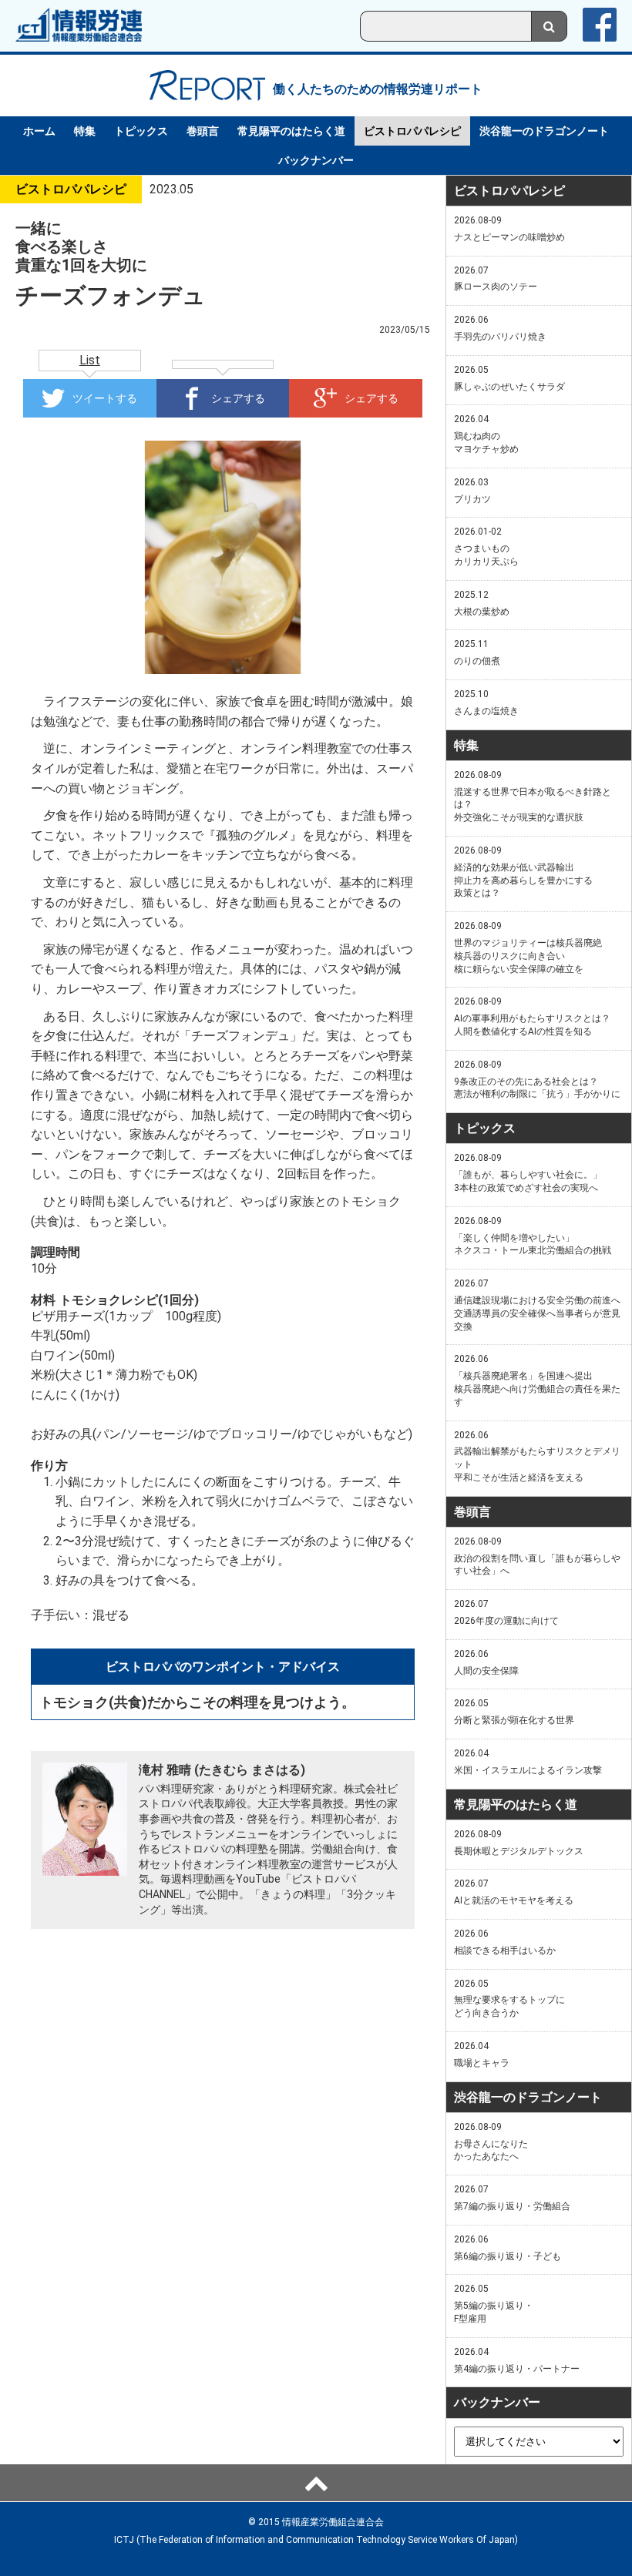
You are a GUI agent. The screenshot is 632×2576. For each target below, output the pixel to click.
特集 (85, 131)
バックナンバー (316, 160)
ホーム (39, 131)
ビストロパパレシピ (412, 131)
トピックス (141, 131)
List (90, 360)
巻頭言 (203, 131)
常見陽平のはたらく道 (291, 131)
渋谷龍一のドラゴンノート (544, 131)
